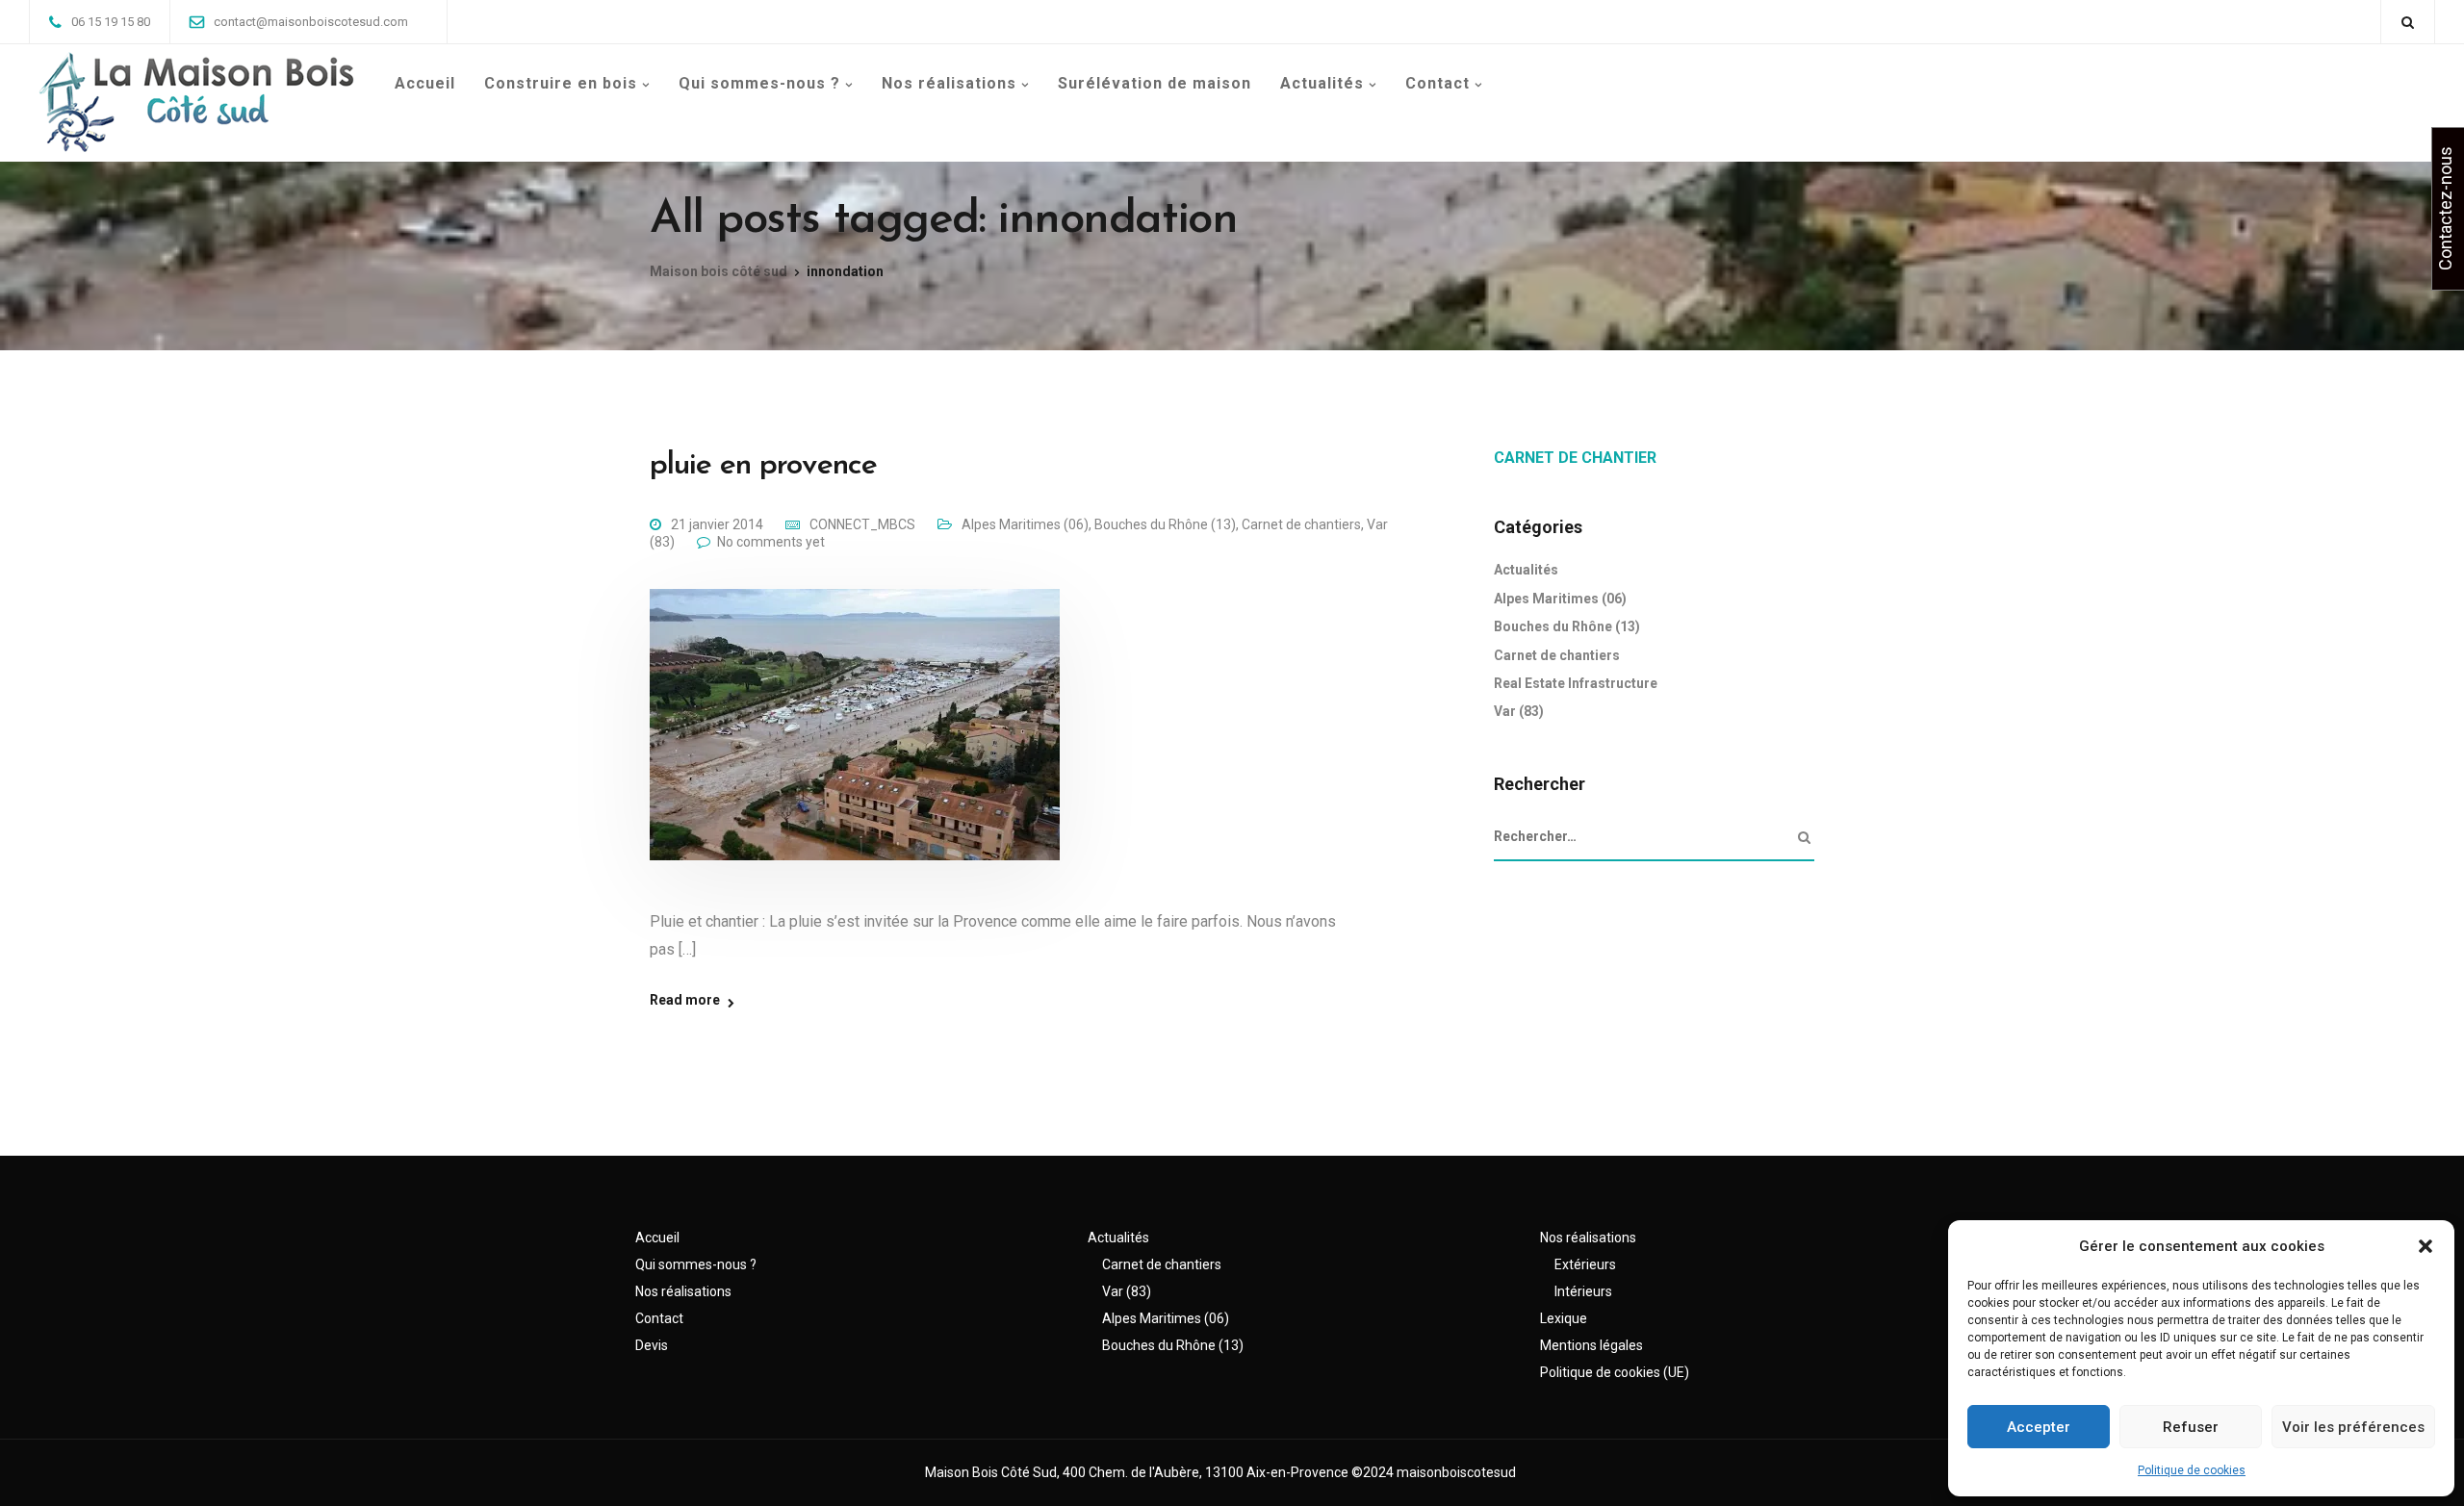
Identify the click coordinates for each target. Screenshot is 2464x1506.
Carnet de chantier (1575, 458)
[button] (2425, 1246)
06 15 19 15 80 (111, 22)
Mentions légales (1591, 1345)
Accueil (425, 83)
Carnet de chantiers (1301, 524)
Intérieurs (1583, 1291)
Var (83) (1519, 711)
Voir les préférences (2353, 1427)
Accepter (2039, 1427)
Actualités (1322, 83)
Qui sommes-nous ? (759, 83)
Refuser (2191, 1427)
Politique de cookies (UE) (1615, 1372)
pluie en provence (763, 466)
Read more (685, 1000)
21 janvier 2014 (717, 524)
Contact (1437, 83)
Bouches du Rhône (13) (1165, 524)
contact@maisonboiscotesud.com (311, 22)
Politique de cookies (2192, 1470)
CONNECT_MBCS (862, 524)
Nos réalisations (949, 83)
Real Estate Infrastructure (1576, 683)
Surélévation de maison (1155, 83)
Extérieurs (1585, 1264)
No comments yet (771, 542)
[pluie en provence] (855, 748)
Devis (652, 1345)
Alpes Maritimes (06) (1025, 524)
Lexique (1564, 1318)
